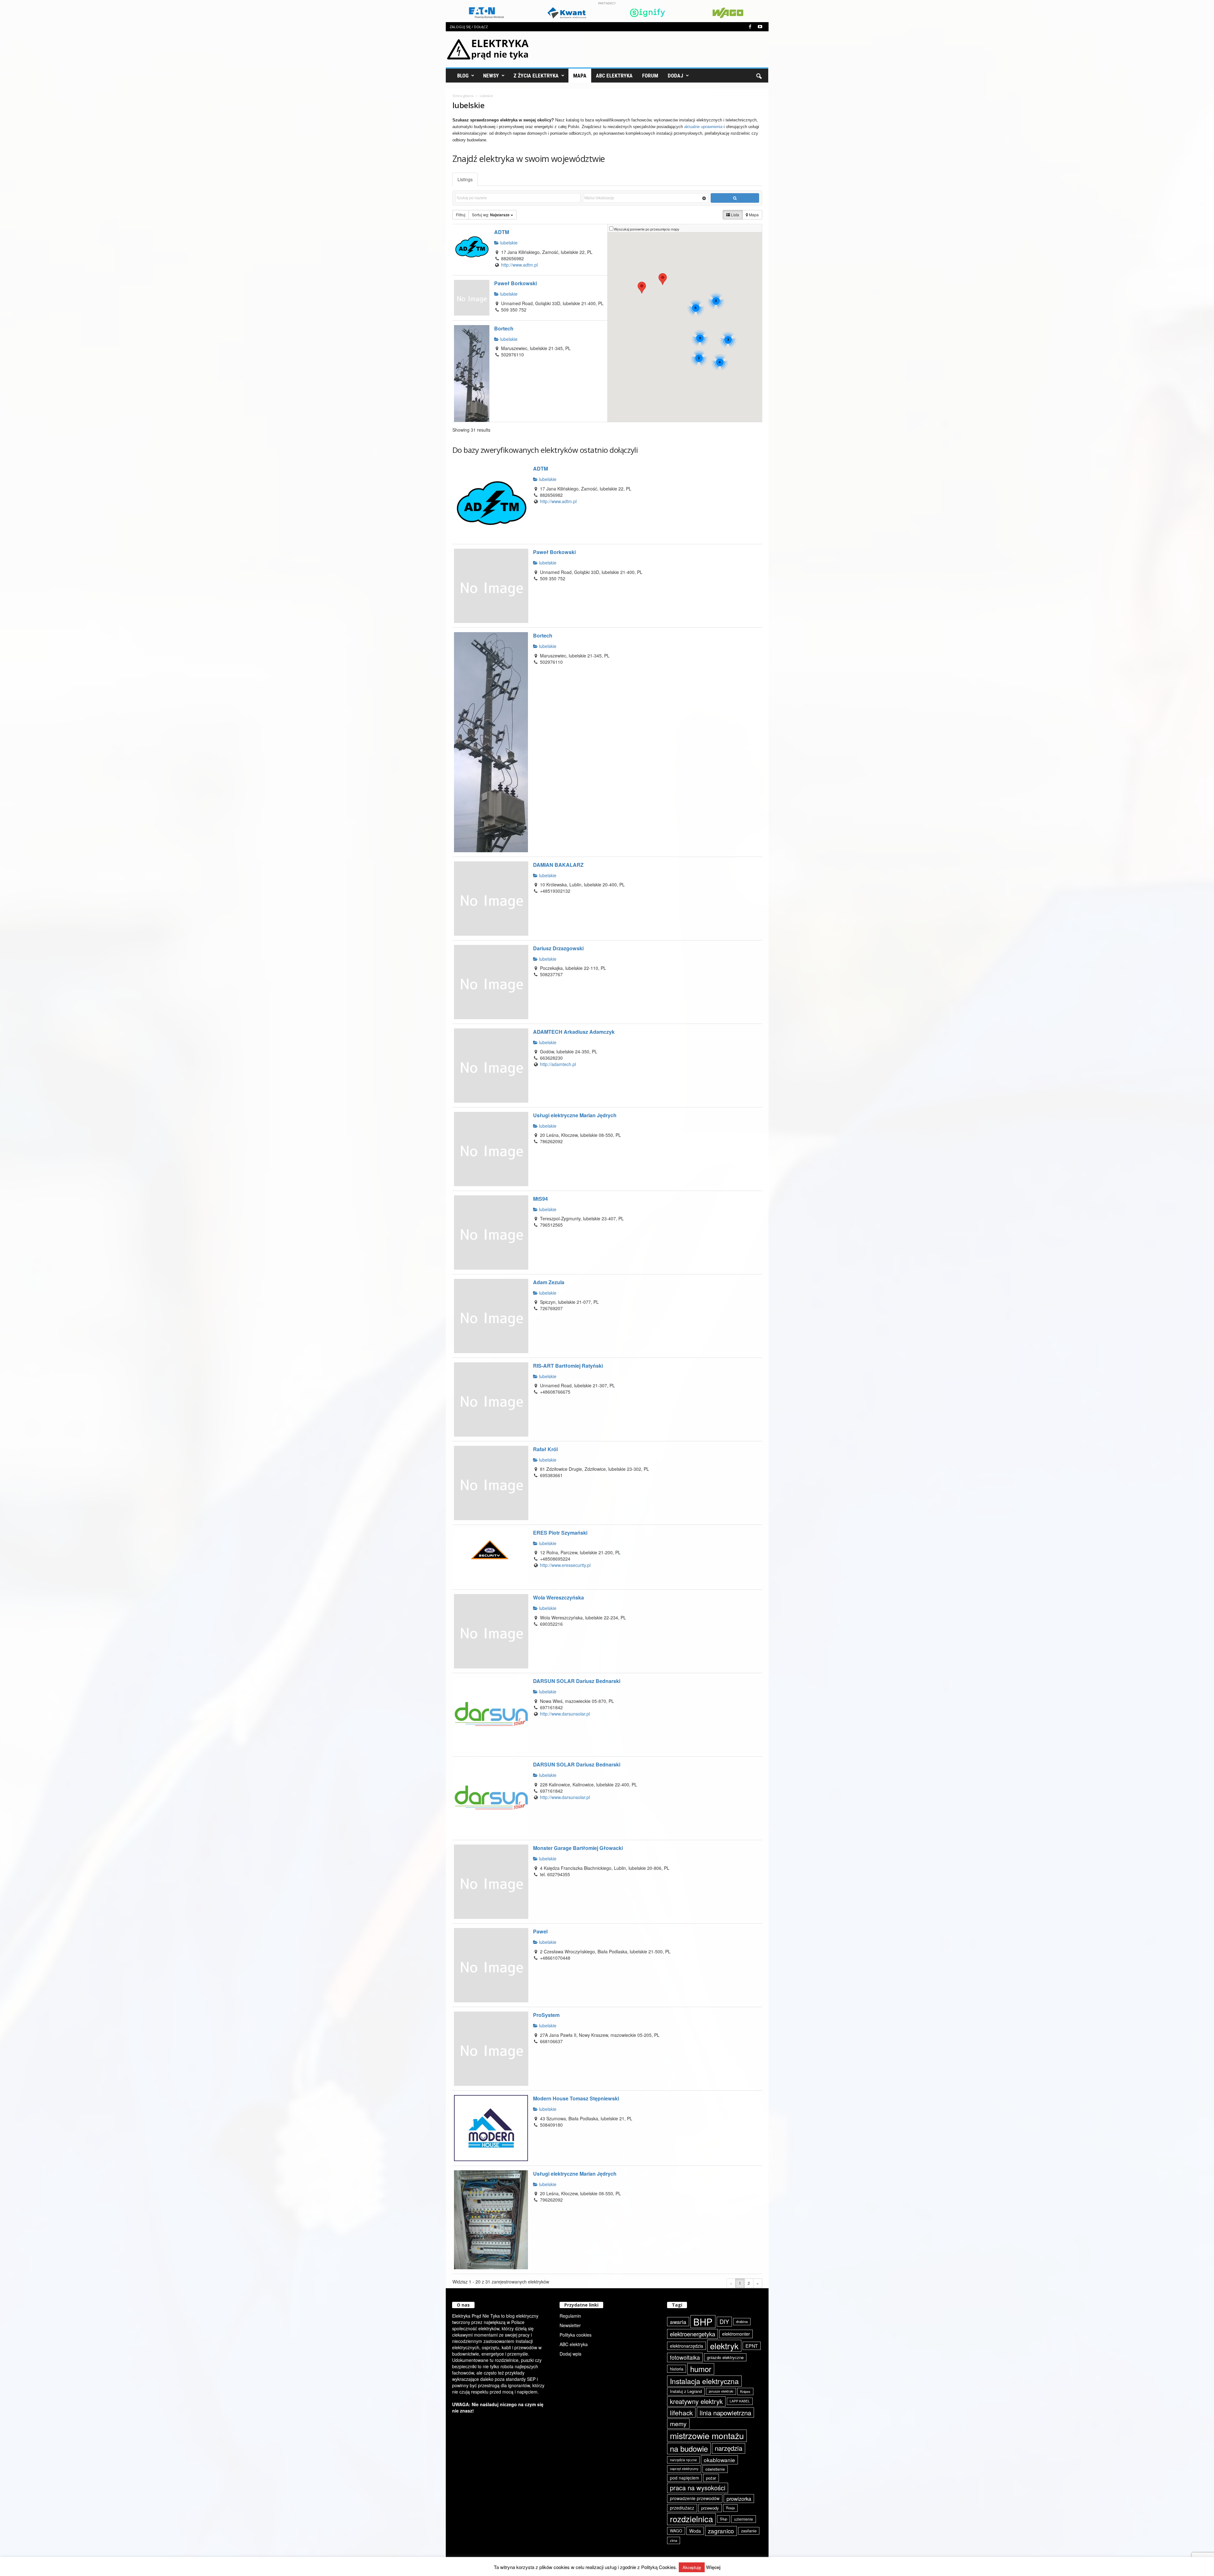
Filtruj (461, 215)
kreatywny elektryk (696, 2401)
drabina (742, 2321)
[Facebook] (750, 27)
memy (678, 2423)
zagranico (721, 2531)
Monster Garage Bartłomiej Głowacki (578, 1848)
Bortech (504, 328)
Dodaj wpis (570, 2354)
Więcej (713, 2567)
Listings (465, 179)
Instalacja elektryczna (704, 2381)
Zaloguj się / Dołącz (469, 27)
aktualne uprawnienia (703, 127)
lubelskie (508, 243)
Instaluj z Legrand (686, 2391)
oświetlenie (715, 2469)
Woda (695, 2531)
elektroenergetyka (693, 2334)
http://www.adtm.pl (519, 265)
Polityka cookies (576, 2335)
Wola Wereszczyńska (558, 1597)
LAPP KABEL (740, 2401)
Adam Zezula (549, 1282)
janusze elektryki (721, 2391)
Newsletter (570, 2325)
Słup (723, 2519)
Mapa (580, 76)
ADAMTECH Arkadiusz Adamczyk (574, 1032)
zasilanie (749, 2531)
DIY (724, 2321)
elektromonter (736, 2334)
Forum (650, 76)
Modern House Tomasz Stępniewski (576, 2098)
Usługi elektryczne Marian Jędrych (575, 1115)
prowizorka (739, 2499)
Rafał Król (545, 1449)
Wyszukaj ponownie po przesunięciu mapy (647, 229)
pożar (711, 2478)
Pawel (540, 1931)
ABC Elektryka (614, 76)
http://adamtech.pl (558, 1064)
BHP (703, 2322)
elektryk (724, 2346)
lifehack (681, 2413)
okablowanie (719, 2460)
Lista (735, 215)
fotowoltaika (685, 2357)
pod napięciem (684, 2478)
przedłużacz (682, 2508)
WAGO (676, 2531)
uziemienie (744, 2519)
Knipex (745, 2391)
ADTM (502, 232)
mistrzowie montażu (707, 2436)
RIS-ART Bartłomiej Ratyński (568, 1366)
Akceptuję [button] (692, 2567)
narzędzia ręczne (683, 2460)
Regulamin (570, 2316)
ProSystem (546, 2015)
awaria (678, 2322)
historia (677, 2369)
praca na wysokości (698, 2488)
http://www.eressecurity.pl (565, 1565)
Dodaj (675, 76)
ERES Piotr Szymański (560, 1533)
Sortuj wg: (491, 215)
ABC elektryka (574, 2344)
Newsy (491, 76)
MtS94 (540, 1199)
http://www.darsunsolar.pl (565, 1714)
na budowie (689, 2448)
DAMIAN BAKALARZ (558, 865)
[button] (759, 76)
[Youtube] (760, 27)
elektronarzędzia (687, 2346)
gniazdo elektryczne (725, 2357)
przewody (710, 2508)
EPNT (752, 2346)
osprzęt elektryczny (684, 2469)
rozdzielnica (691, 2519)
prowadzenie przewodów (695, 2498)
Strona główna (463, 96)
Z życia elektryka (536, 76)
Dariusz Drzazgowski (558, 948)
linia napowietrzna (725, 2413)
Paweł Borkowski (515, 283)
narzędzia (729, 2448)
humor (701, 2369)
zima (674, 2540)
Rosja (730, 2508)
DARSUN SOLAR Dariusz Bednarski (577, 1681)
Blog (463, 76)
